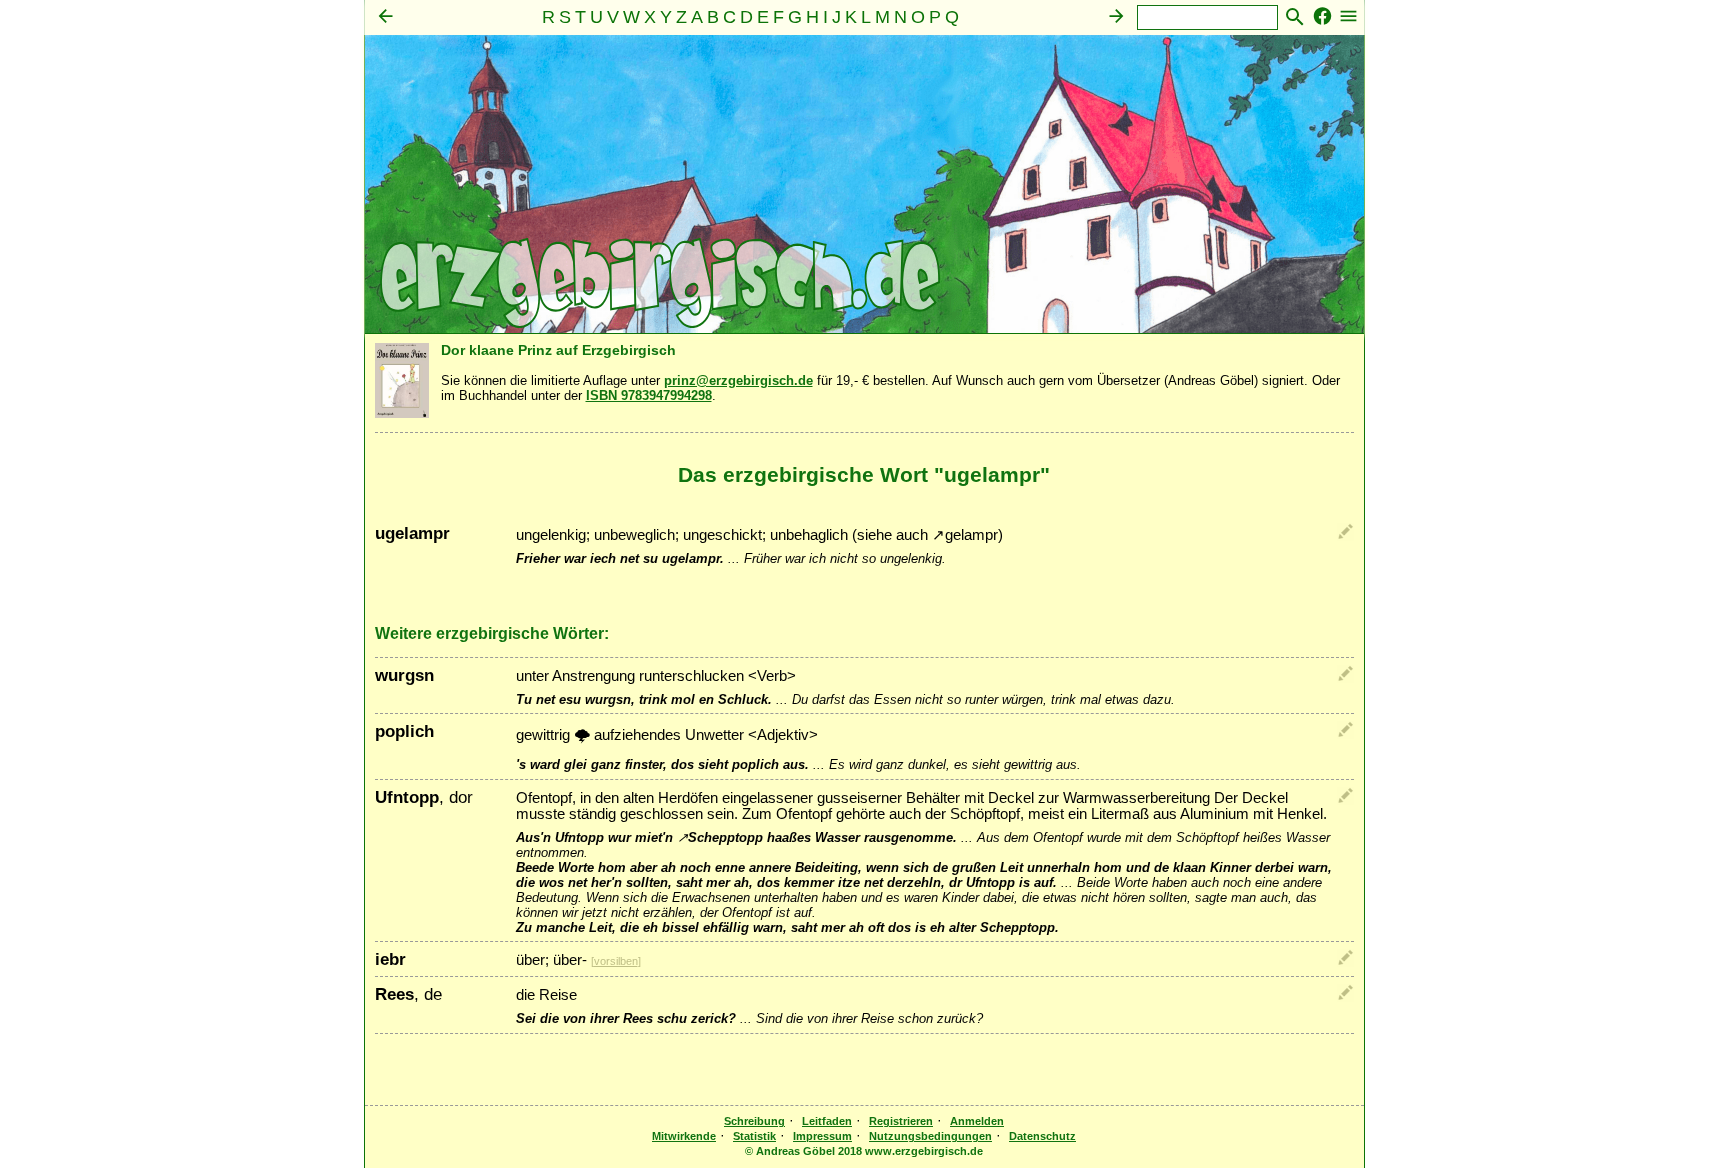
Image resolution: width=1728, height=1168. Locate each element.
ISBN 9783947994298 (649, 395)
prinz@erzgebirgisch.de (738, 380)
